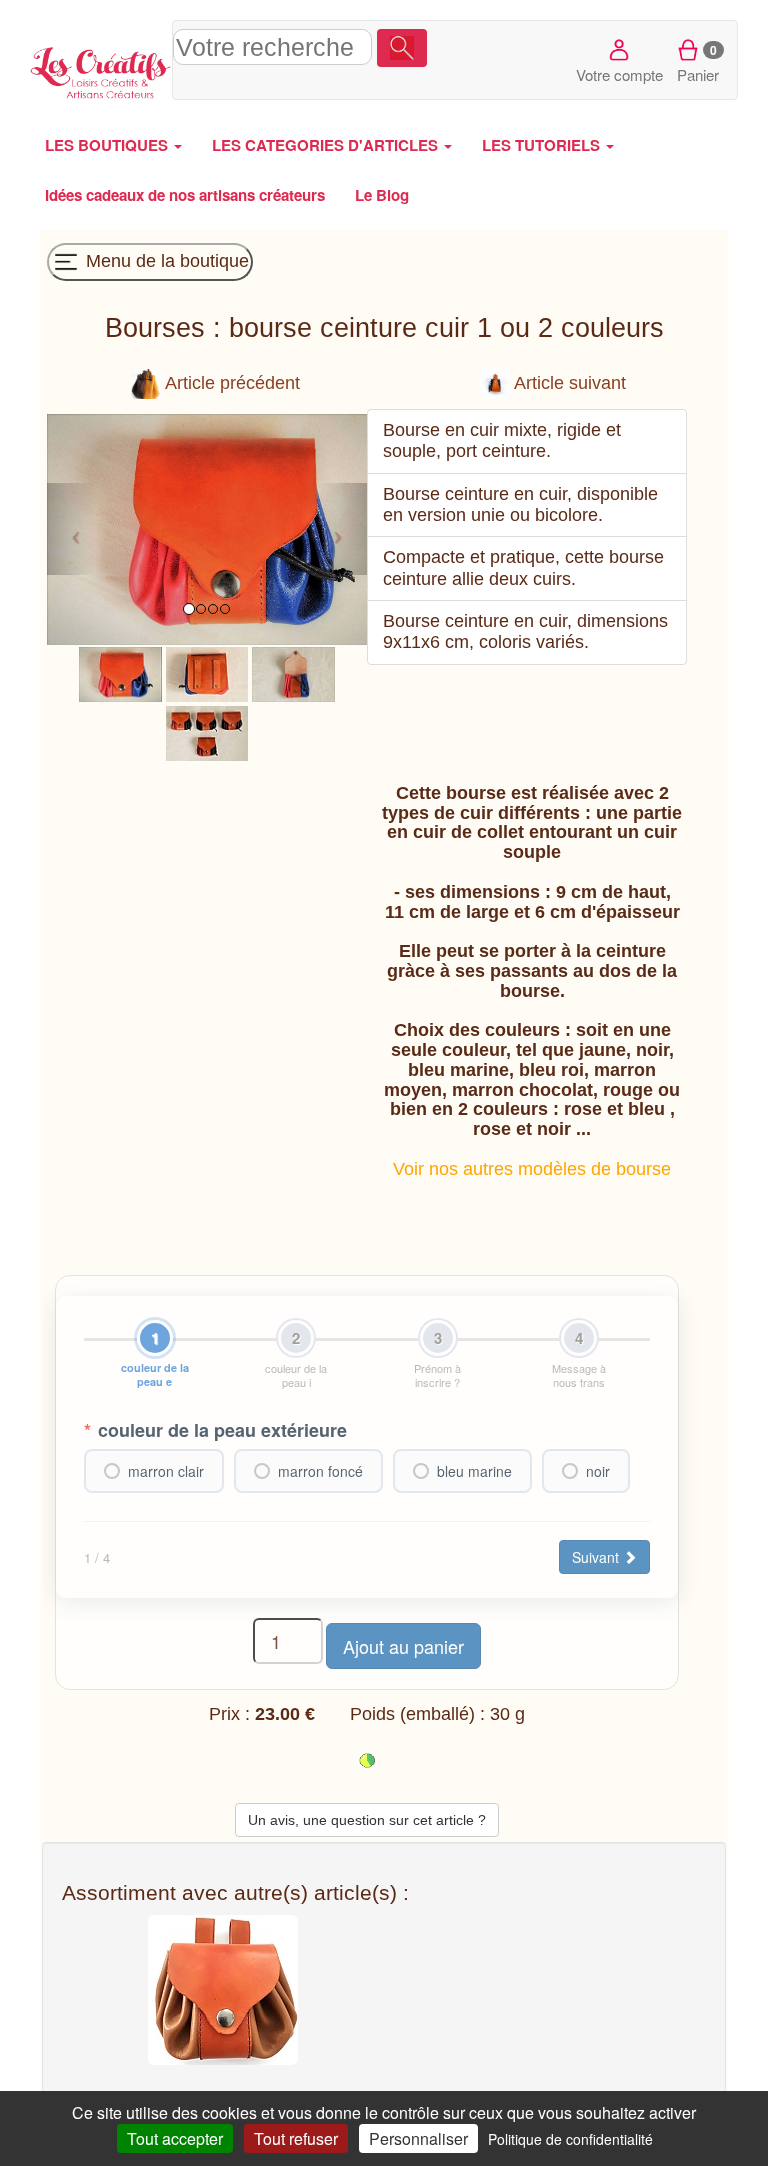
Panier (698, 63)
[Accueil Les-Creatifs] (101, 70)
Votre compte (619, 74)
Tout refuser (296, 2138)
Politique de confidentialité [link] (570, 2139)
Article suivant (568, 383)
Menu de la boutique (165, 261)
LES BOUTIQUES (108, 145)
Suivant (597, 1557)
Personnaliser (418, 2138)
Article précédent (230, 383)
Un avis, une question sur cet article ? (367, 1820)
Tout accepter (175, 2138)
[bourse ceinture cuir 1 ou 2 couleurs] (120, 673)
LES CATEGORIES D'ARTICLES (327, 145)
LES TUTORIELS (543, 145)
